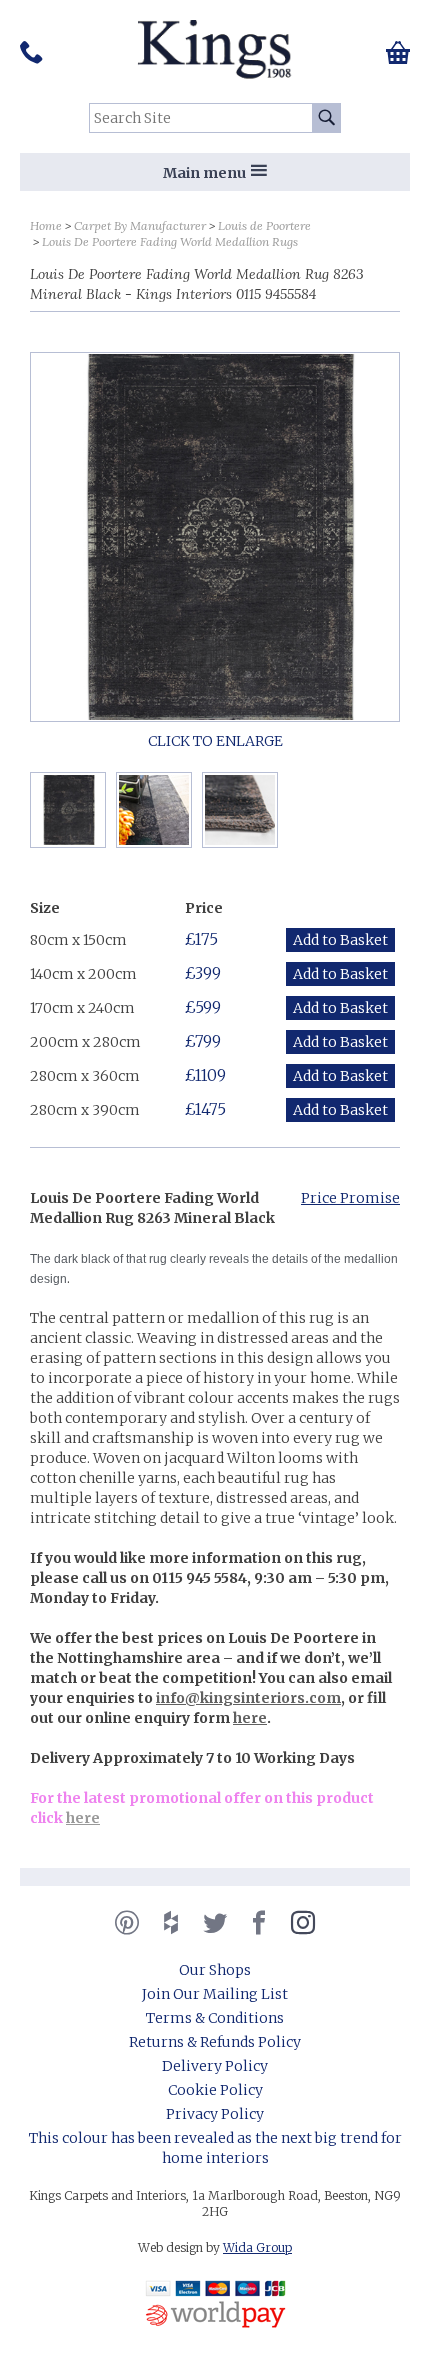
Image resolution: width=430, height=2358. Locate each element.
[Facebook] (259, 1923)
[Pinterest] (127, 1923)
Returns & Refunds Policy (215, 2042)
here (250, 1718)
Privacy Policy (215, 2114)
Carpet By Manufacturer (140, 225)
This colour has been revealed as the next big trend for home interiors (215, 2148)
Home (46, 225)
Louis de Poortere (264, 225)
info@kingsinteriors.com (248, 1698)
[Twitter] (215, 1923)
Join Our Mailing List (215, 1994)
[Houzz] (171, 1923)
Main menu (204, 173)
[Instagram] (303, 1923)
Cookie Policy (215, 2090)
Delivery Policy (215, 2066)
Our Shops (215, 1970)
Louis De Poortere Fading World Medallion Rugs (170, 241)
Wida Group (257, 2247)
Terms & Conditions (215, 2018)
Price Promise (350, 1198)
